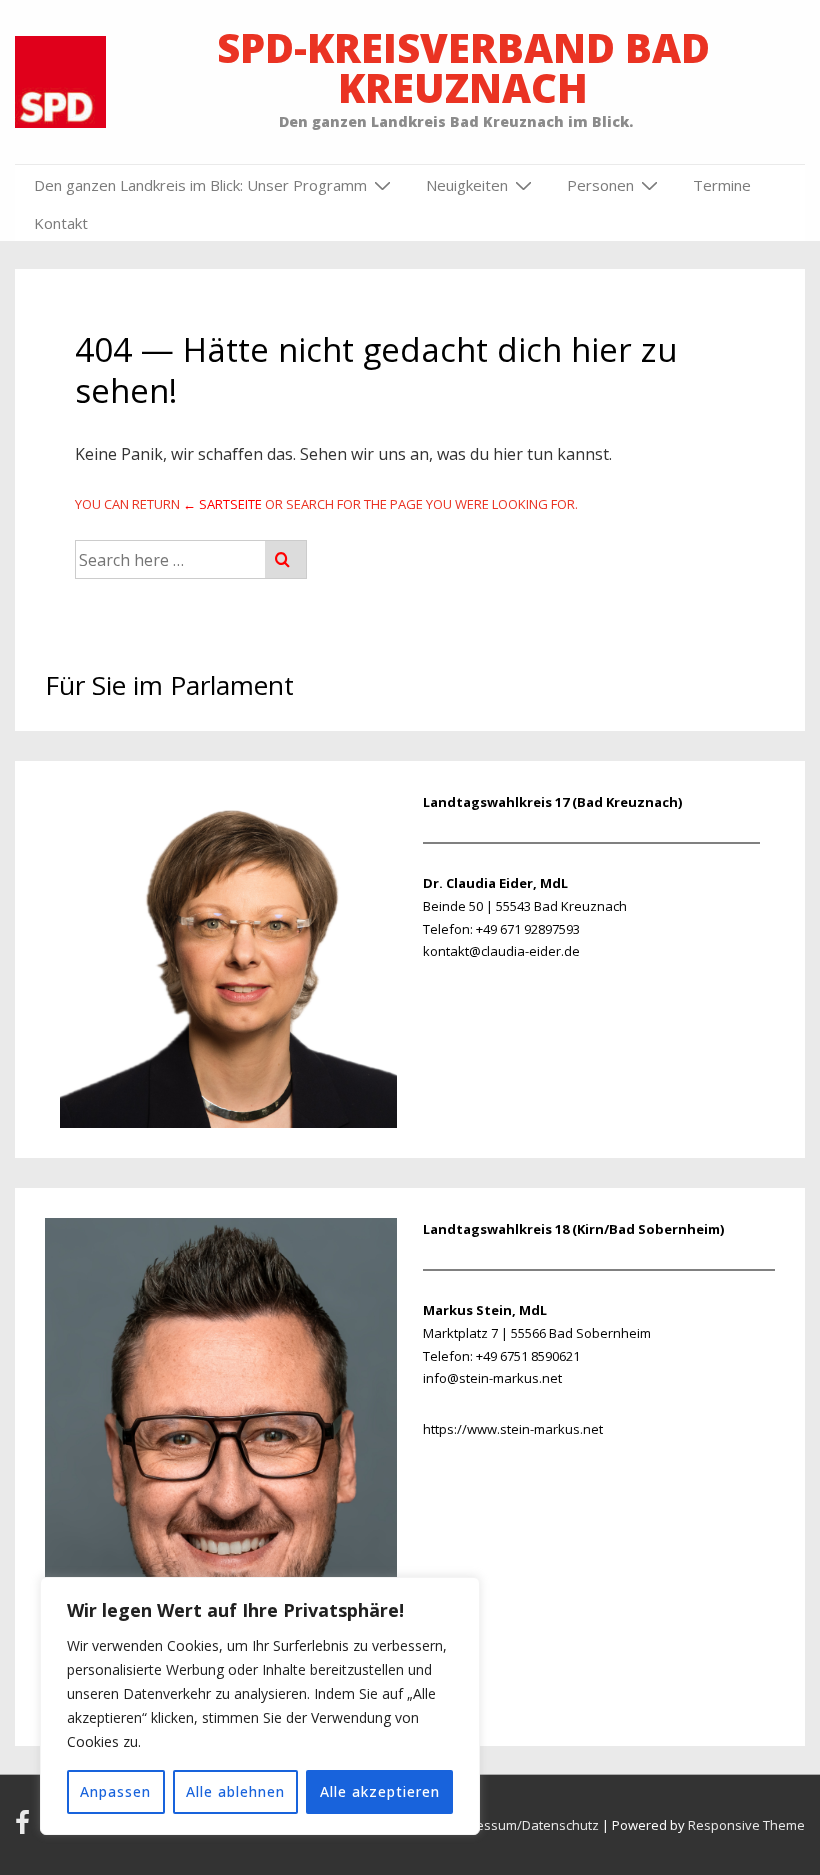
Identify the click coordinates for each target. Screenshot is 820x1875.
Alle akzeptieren (380, 1791)
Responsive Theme (746, 1825)
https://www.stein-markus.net (513, 1429)
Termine (722, 185)
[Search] (285, 559)
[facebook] (26, 1829)
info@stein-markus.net (492, 1378)
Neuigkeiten (467, 185)
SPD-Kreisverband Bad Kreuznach (463, 67)
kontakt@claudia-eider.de (501, 951)
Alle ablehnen (235, 1791)
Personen (600, 185)
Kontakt (61, 223)
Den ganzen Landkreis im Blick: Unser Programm (200, 185)
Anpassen (115, 1791)
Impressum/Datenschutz (524, 1825)
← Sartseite (222, 504)
